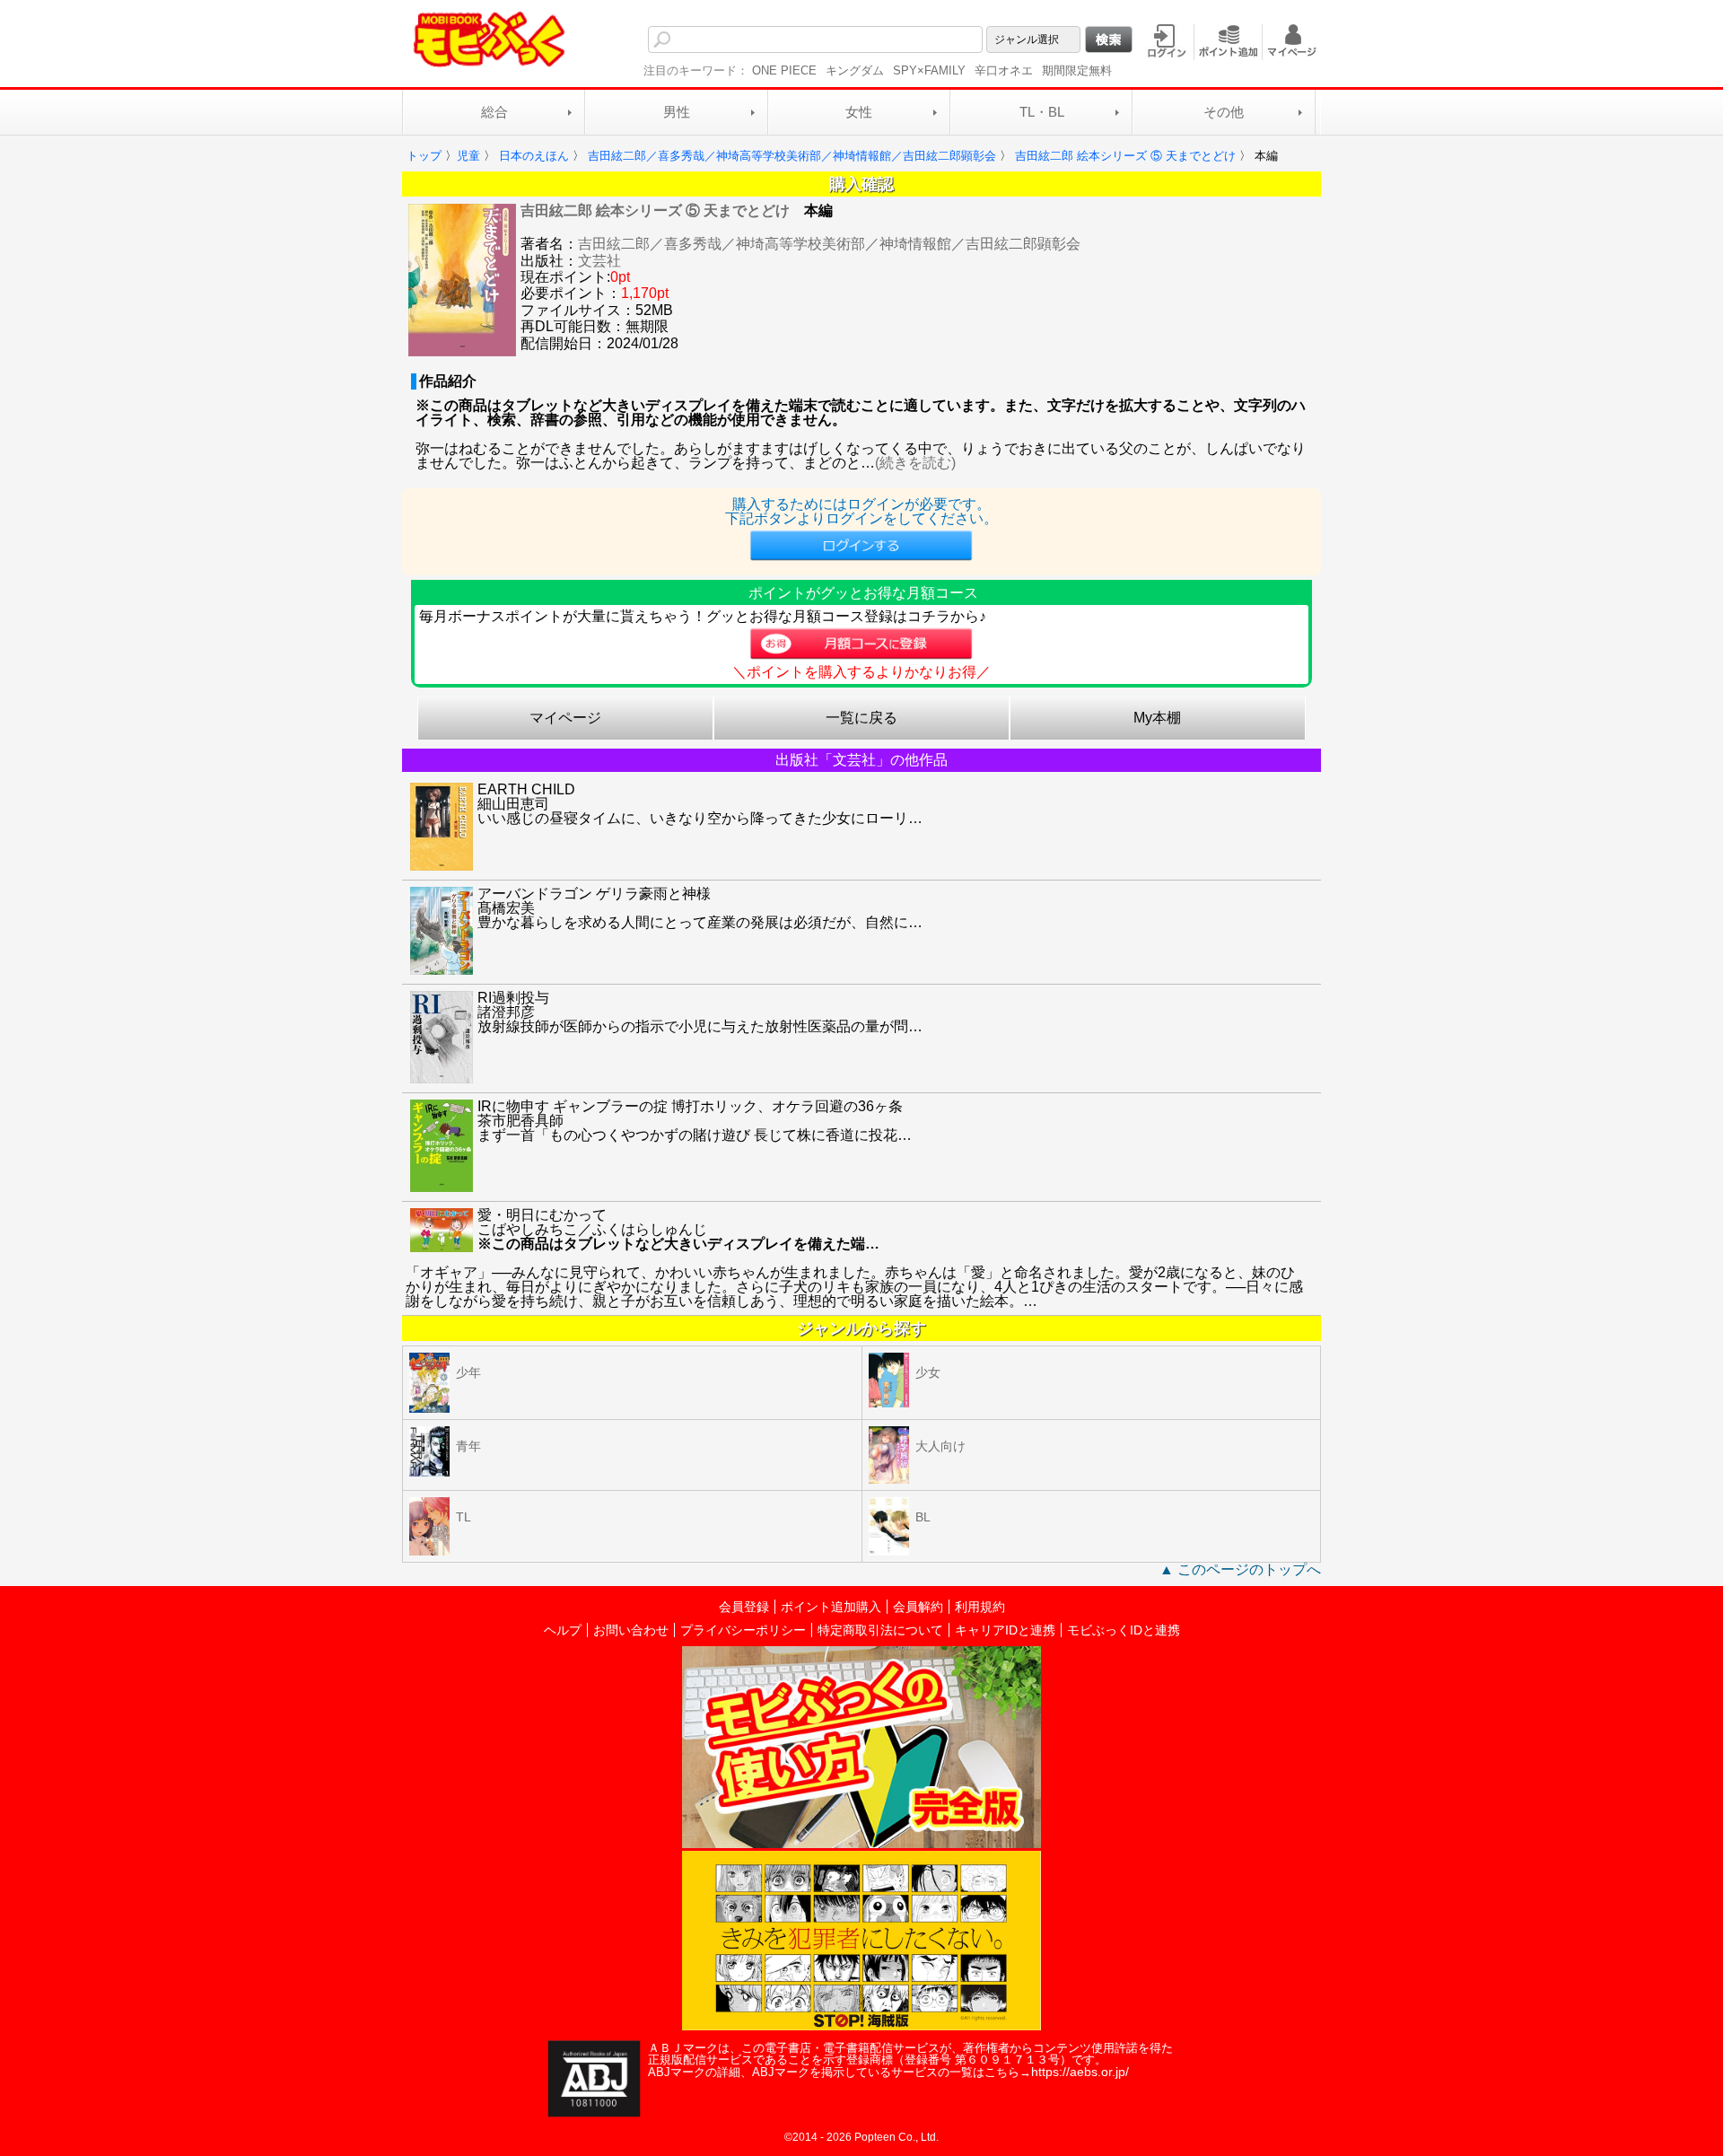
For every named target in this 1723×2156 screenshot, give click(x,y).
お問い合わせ (631, 1630)
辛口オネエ (1004, 70)
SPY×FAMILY (929, 70)
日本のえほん (534, 156)
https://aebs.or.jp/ (1080, 2072)
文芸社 (599, 261)
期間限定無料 (1077, 70)
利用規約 (980, 1607)
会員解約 (918, 1607)
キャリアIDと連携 (1005, 1630)
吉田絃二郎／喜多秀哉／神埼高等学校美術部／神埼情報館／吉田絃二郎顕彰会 (829, 244)
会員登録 (744, 1607)
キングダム (855, 70)
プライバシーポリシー (743, 1630)
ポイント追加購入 (831, 1607)
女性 (859, 112)
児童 (468, 156)
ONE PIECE (784, 70)
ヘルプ (563, 1630)
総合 (494, 112)
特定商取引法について (880, 1630)
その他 (1224, 112)
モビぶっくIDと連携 (1124, 1630)
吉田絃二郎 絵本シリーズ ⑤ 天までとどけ (655, 210)
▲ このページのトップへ (1240, 1569)
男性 (677, 112)
